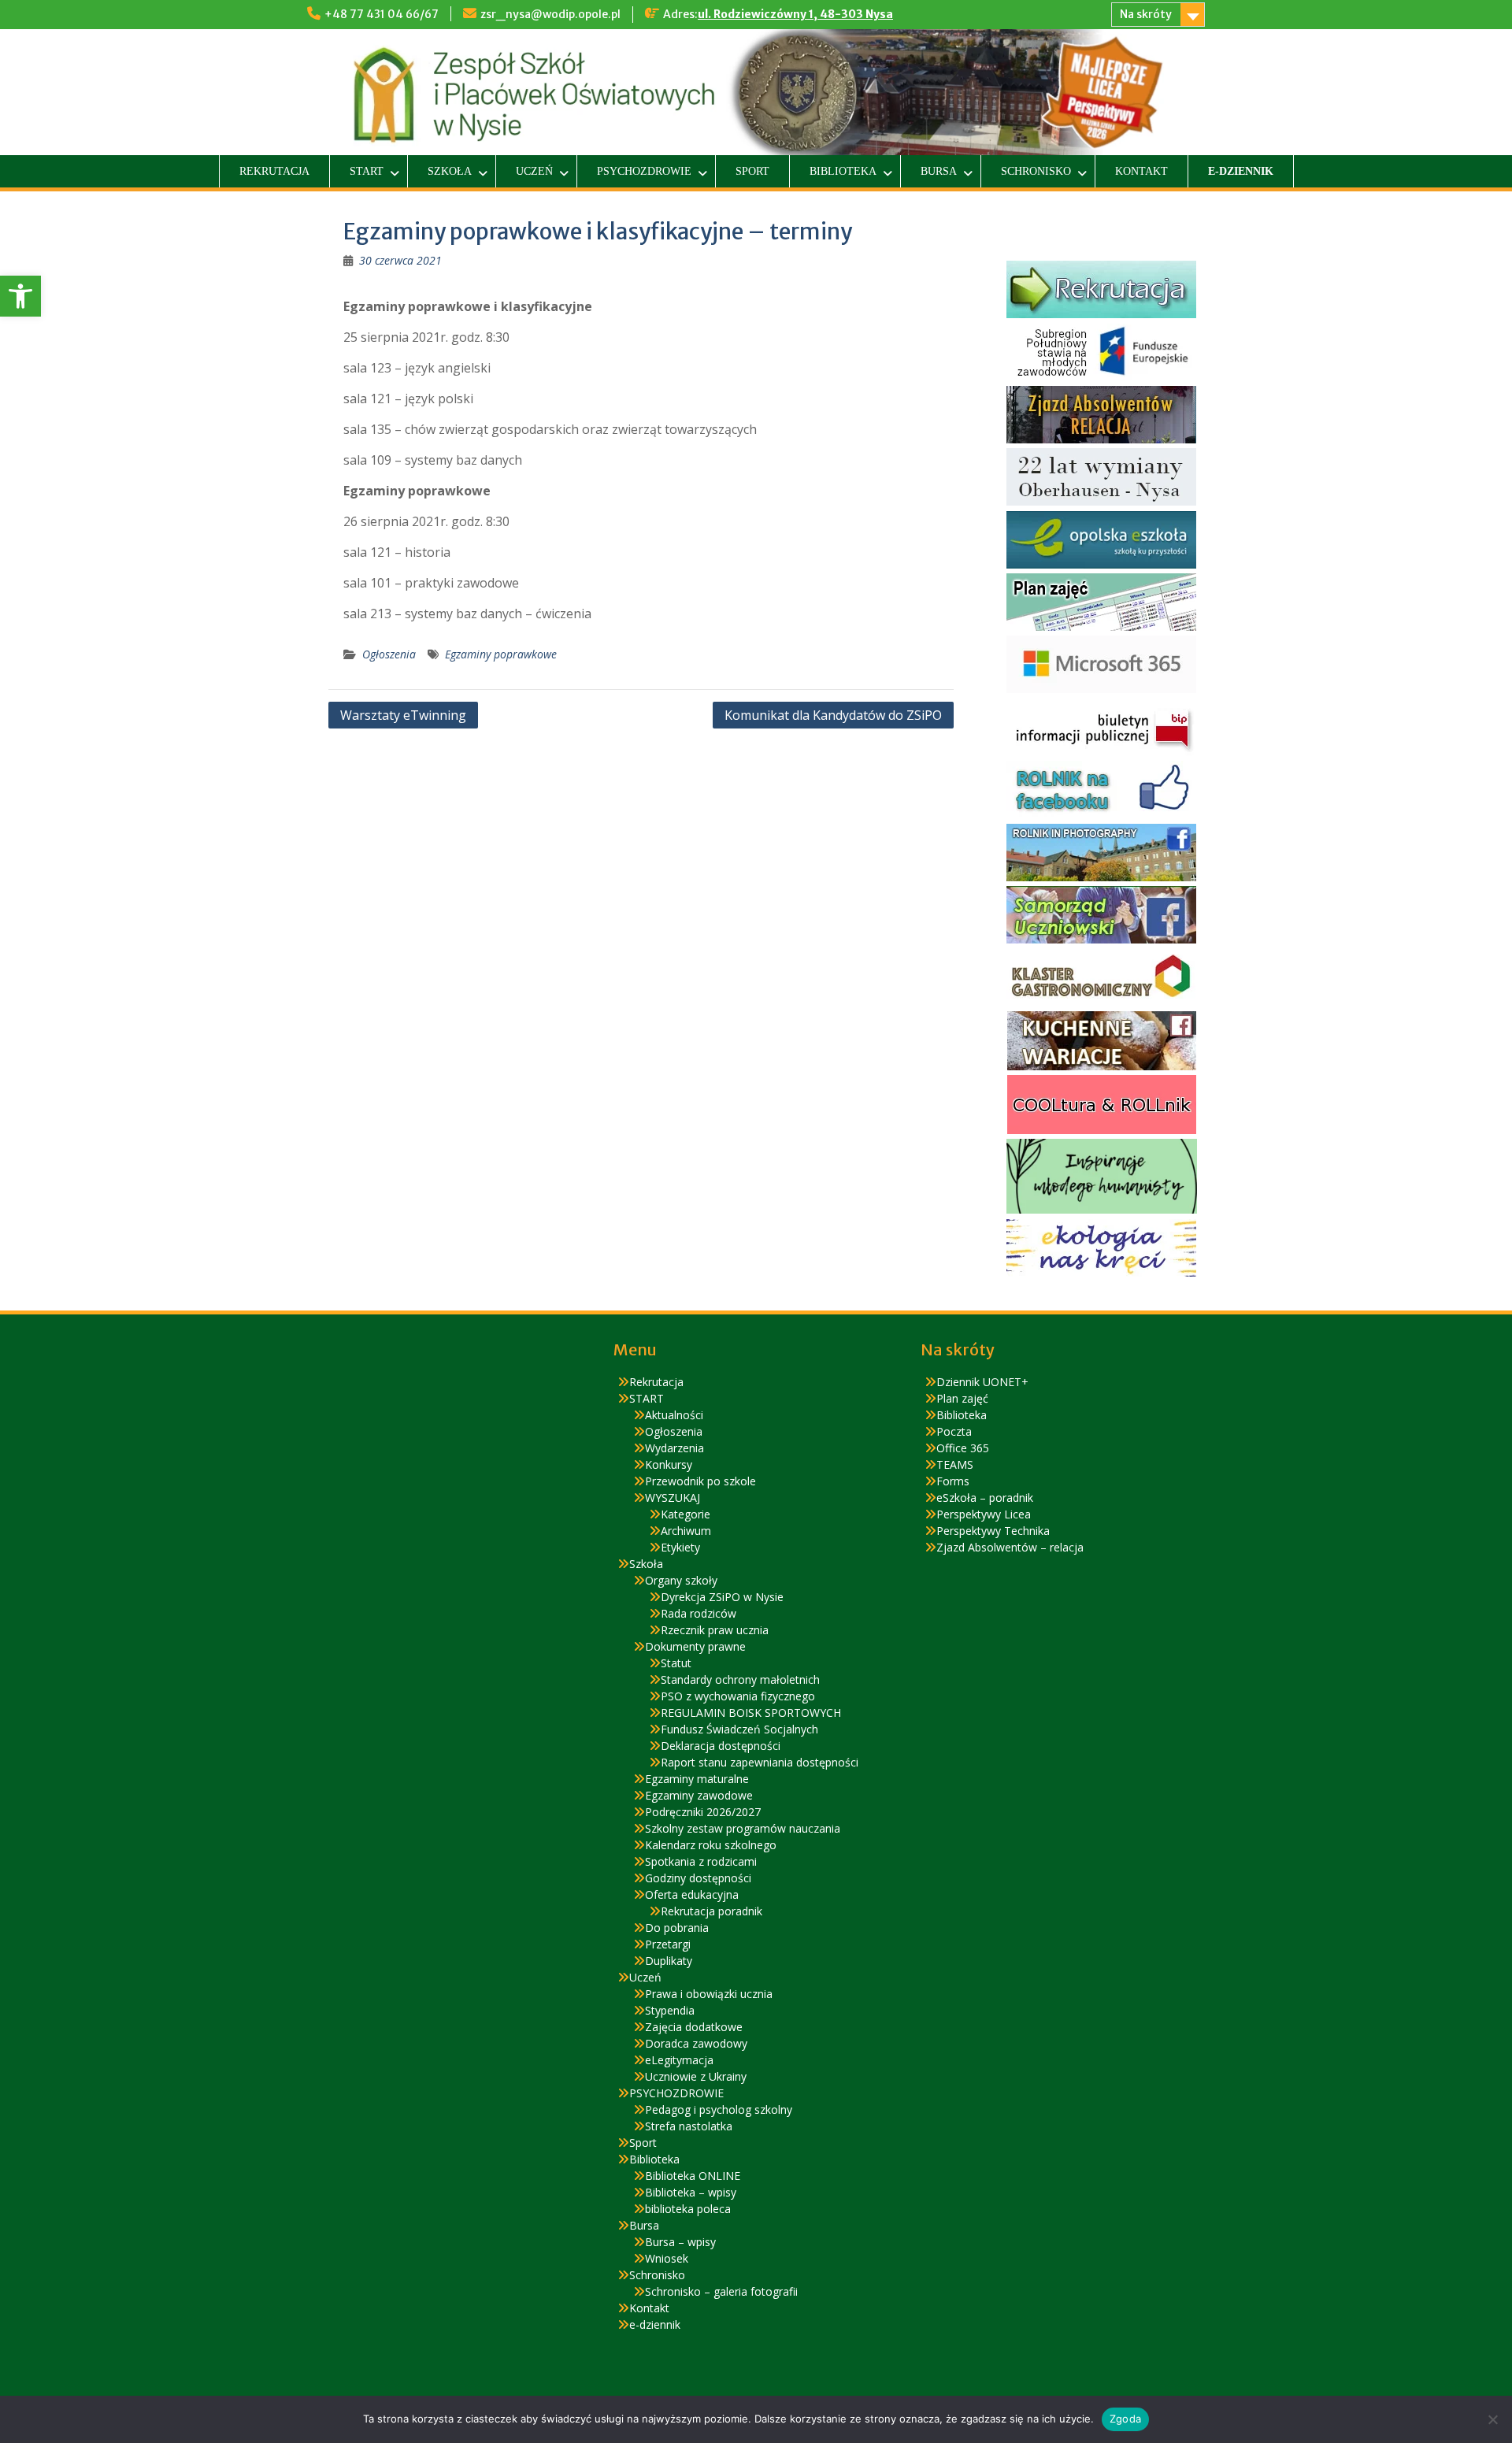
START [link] (367, 171)
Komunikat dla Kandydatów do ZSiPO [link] (833, 715)
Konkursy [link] (669, 1464)
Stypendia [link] (670, 2010)
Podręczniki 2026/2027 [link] (703, 1812)
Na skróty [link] (1146, 14)
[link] (20, 296)
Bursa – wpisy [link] (680, 2242)
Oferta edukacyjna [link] (692, 1894)
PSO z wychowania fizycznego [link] (738, 1696)
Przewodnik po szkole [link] (700, 1481)
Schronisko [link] (1036, 171)
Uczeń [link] (534, 171)
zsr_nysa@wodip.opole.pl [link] (550, 14)
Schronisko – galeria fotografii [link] (721, 2291)
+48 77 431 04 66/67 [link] (382, 14)
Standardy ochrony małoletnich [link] (740, 1679)
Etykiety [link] (680, 1547)
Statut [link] (676, 1663)
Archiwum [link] (686, 1531)
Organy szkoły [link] (681, 1580)
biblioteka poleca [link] (688, 2209)
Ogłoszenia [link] (389, 654)
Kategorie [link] (686, 1514)
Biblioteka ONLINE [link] (693, 2176)
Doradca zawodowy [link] (696, 2043)
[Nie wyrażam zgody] (1492, 2419)
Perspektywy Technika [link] (993, 1531)
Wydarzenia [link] (674, 1448)
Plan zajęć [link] (962, 1398)
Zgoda (1125, 2419)
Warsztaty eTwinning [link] (403, 715)
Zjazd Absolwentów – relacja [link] (1010, 1547)
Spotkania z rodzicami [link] (701, 1861)
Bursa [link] (939, 171)
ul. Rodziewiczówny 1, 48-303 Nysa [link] (795, 14)
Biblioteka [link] (843, 171)
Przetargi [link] (668, 1944)
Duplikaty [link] (669, 1961)
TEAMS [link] (955, 1464)
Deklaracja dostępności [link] (721, 1746)
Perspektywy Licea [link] (984, 1514)
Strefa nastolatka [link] (689, 2126)
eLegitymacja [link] (679, 2060)
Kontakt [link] (1141, 171)
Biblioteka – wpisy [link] (691, 2192)
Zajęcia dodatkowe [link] (694, 2027)
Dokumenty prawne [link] (695, 1646)
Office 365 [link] (963, 1448)
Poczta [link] (954, 1431)
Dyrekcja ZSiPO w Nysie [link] (722, 1597)
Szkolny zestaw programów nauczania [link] (743, 1828)
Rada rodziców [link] (699, 1613)
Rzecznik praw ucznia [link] (715, 1630)
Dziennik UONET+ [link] (982, 1382)
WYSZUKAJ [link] (673, 1498)
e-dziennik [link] (1241, 171)
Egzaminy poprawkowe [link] (501, 654)
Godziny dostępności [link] (698, 1878)
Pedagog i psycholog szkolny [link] (719, 2109)
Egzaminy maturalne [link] (697, 1779)
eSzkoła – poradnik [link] (985, 1498)
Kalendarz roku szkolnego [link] (711, 1845)
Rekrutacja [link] (274, 171)
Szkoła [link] (450, 171)
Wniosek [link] (667, 2258)
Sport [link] (752, 171)
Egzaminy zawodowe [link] (699, 1795)
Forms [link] (953, 1481)
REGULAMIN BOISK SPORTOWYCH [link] (751, 1713)
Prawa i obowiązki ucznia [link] (709, 1994)
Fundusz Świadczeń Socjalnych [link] (739, 1729)
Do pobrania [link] (677, 1928)
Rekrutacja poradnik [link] (712, 1911)
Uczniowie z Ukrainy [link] (696, 2076)
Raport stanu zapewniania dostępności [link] (760, 1762)
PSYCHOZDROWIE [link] (644, 171)
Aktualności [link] (674, 1415)
